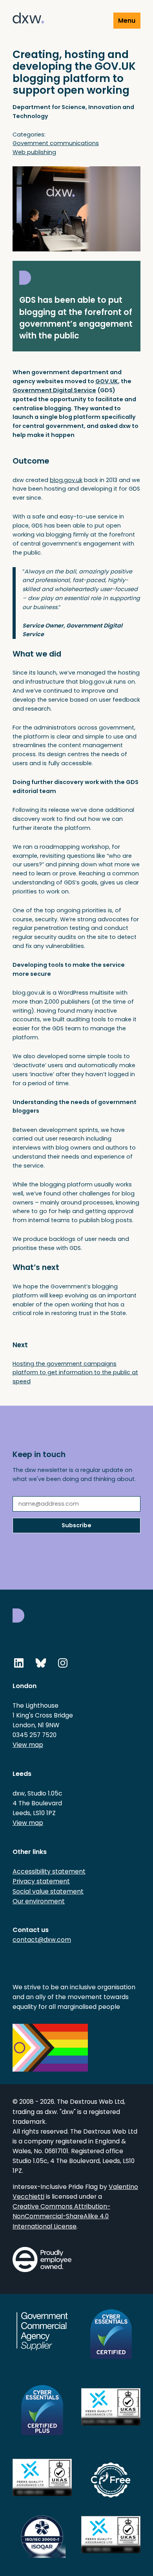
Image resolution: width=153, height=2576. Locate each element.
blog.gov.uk (66, 480)
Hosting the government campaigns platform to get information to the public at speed (75, 1373)
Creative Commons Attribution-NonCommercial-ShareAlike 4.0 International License (61, 2216)
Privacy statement (41, 1881)
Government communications (56, 143)
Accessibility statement (49, 1871)
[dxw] (28, 19)
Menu (127, 21)
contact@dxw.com (42, 1940)
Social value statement (48, 1891)
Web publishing (34, 152)
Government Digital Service (54, 390)
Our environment (39, 1901)
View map (28, 1745)
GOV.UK (107, 381)
